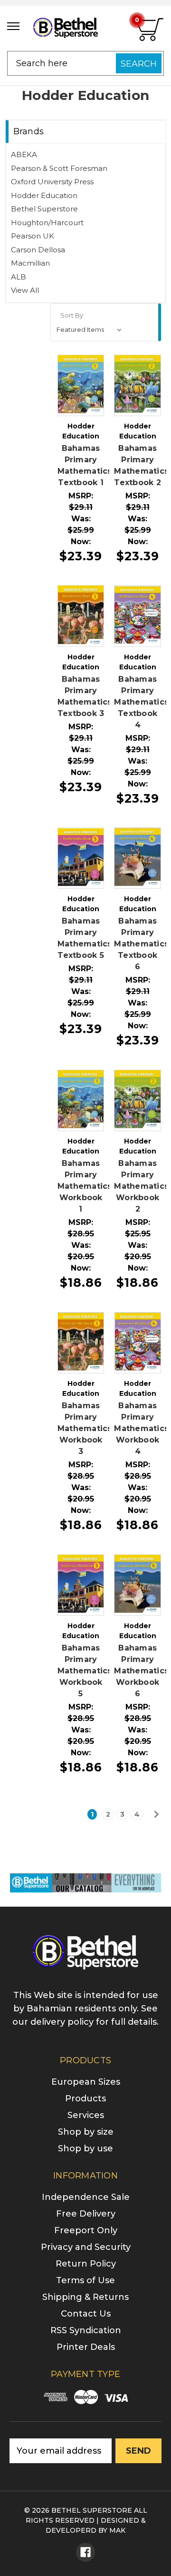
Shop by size (86, 2132)
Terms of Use (85, 2280)
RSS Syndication (86, 2330)
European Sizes (86, 2082)
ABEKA (24, 154)
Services (86, 2115)
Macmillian (30, 263)
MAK (117, 2530)
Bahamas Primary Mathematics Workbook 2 (141, 1186)
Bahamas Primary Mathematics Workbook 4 (141, 1428)
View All (25, 290)
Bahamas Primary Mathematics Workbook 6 (141, 1671)
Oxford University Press (52, 182)
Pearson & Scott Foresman (59, 168)
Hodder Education (44, 195)
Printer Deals (86, 2347)
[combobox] (85, 63)
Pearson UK (33, 236)
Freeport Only (86, 2230)
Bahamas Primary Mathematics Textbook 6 (141, 944)
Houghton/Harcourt (47, 223)
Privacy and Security (86, 2247)
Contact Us (86, 2314)
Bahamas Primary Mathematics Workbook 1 (85, 1186)
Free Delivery (86, 2214)
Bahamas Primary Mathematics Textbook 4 (141, 702)
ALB (19, 277)
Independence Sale (86, 2197)
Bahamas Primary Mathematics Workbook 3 (85, 1428)
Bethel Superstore (44, 209)
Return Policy (86, 2264)
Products (85, 2099)
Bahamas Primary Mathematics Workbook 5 (85, 1671)
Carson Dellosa (38, 250)
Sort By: (72, 315)
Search (139, 64)
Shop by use (85, 2148)
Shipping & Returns (85, 2297)
